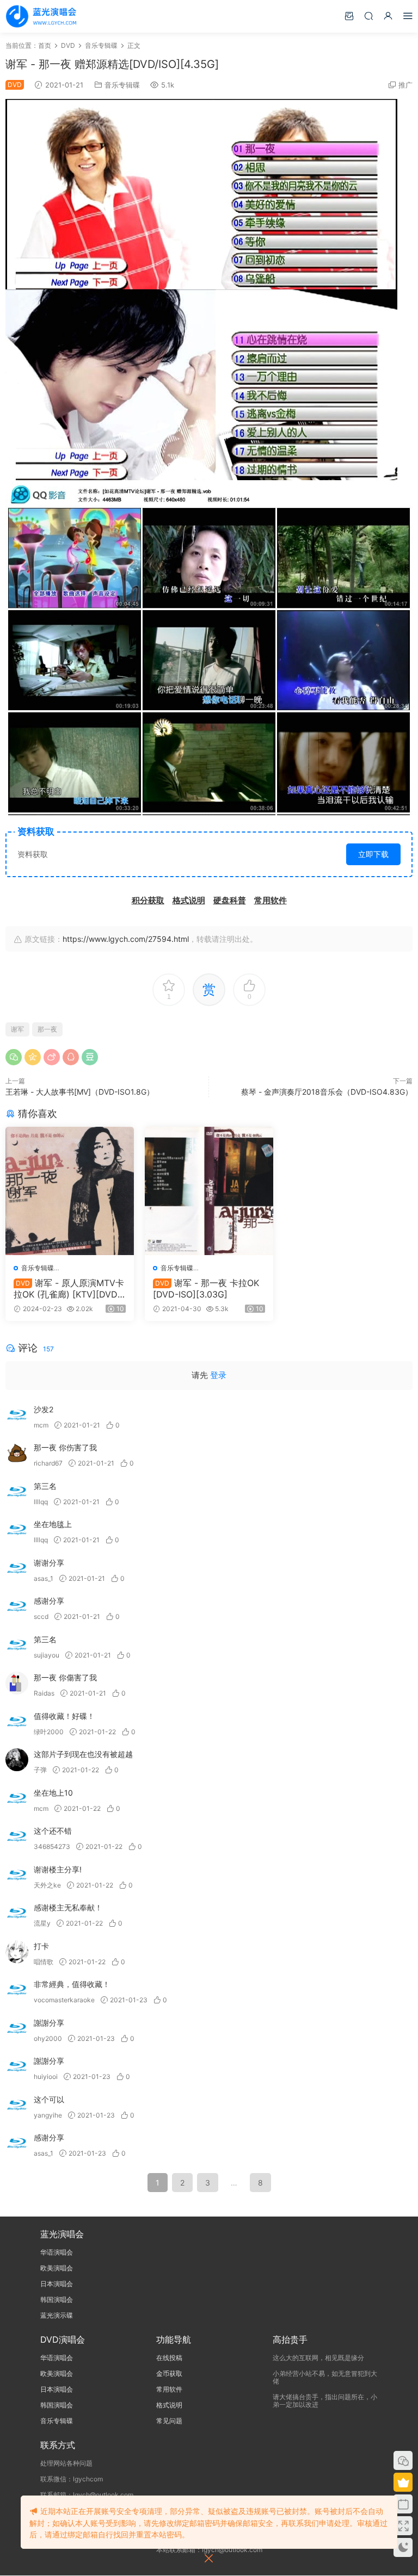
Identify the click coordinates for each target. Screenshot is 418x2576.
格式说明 (169, 2405)
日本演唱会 (57, 2284)
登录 (218, 1375)
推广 (405, 85)
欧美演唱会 (57, 2268)
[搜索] (368, 15)
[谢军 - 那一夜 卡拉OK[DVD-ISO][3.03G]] (209, 1191)
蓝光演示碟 (57, 2315)
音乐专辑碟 (122, 85)
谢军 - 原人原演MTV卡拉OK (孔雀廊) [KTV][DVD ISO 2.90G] (69, 1288)
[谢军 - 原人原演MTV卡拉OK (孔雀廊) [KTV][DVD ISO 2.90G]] (70, 1191)
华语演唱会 (57, 2252)
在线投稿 (169, 2358)
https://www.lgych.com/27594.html (126, 939)
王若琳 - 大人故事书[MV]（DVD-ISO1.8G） (80, 1092)
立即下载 (373, 854)
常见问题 (169, 2421)
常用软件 (169, 2389)
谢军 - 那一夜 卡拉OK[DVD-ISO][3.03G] (206, 1288)
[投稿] (349, 15)
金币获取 (169, 2373)
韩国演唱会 (57, 2299)
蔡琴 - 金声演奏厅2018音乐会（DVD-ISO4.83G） (327, 1092)
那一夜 (47, 1029)
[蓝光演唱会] (41, 16)
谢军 (17, 1029)
